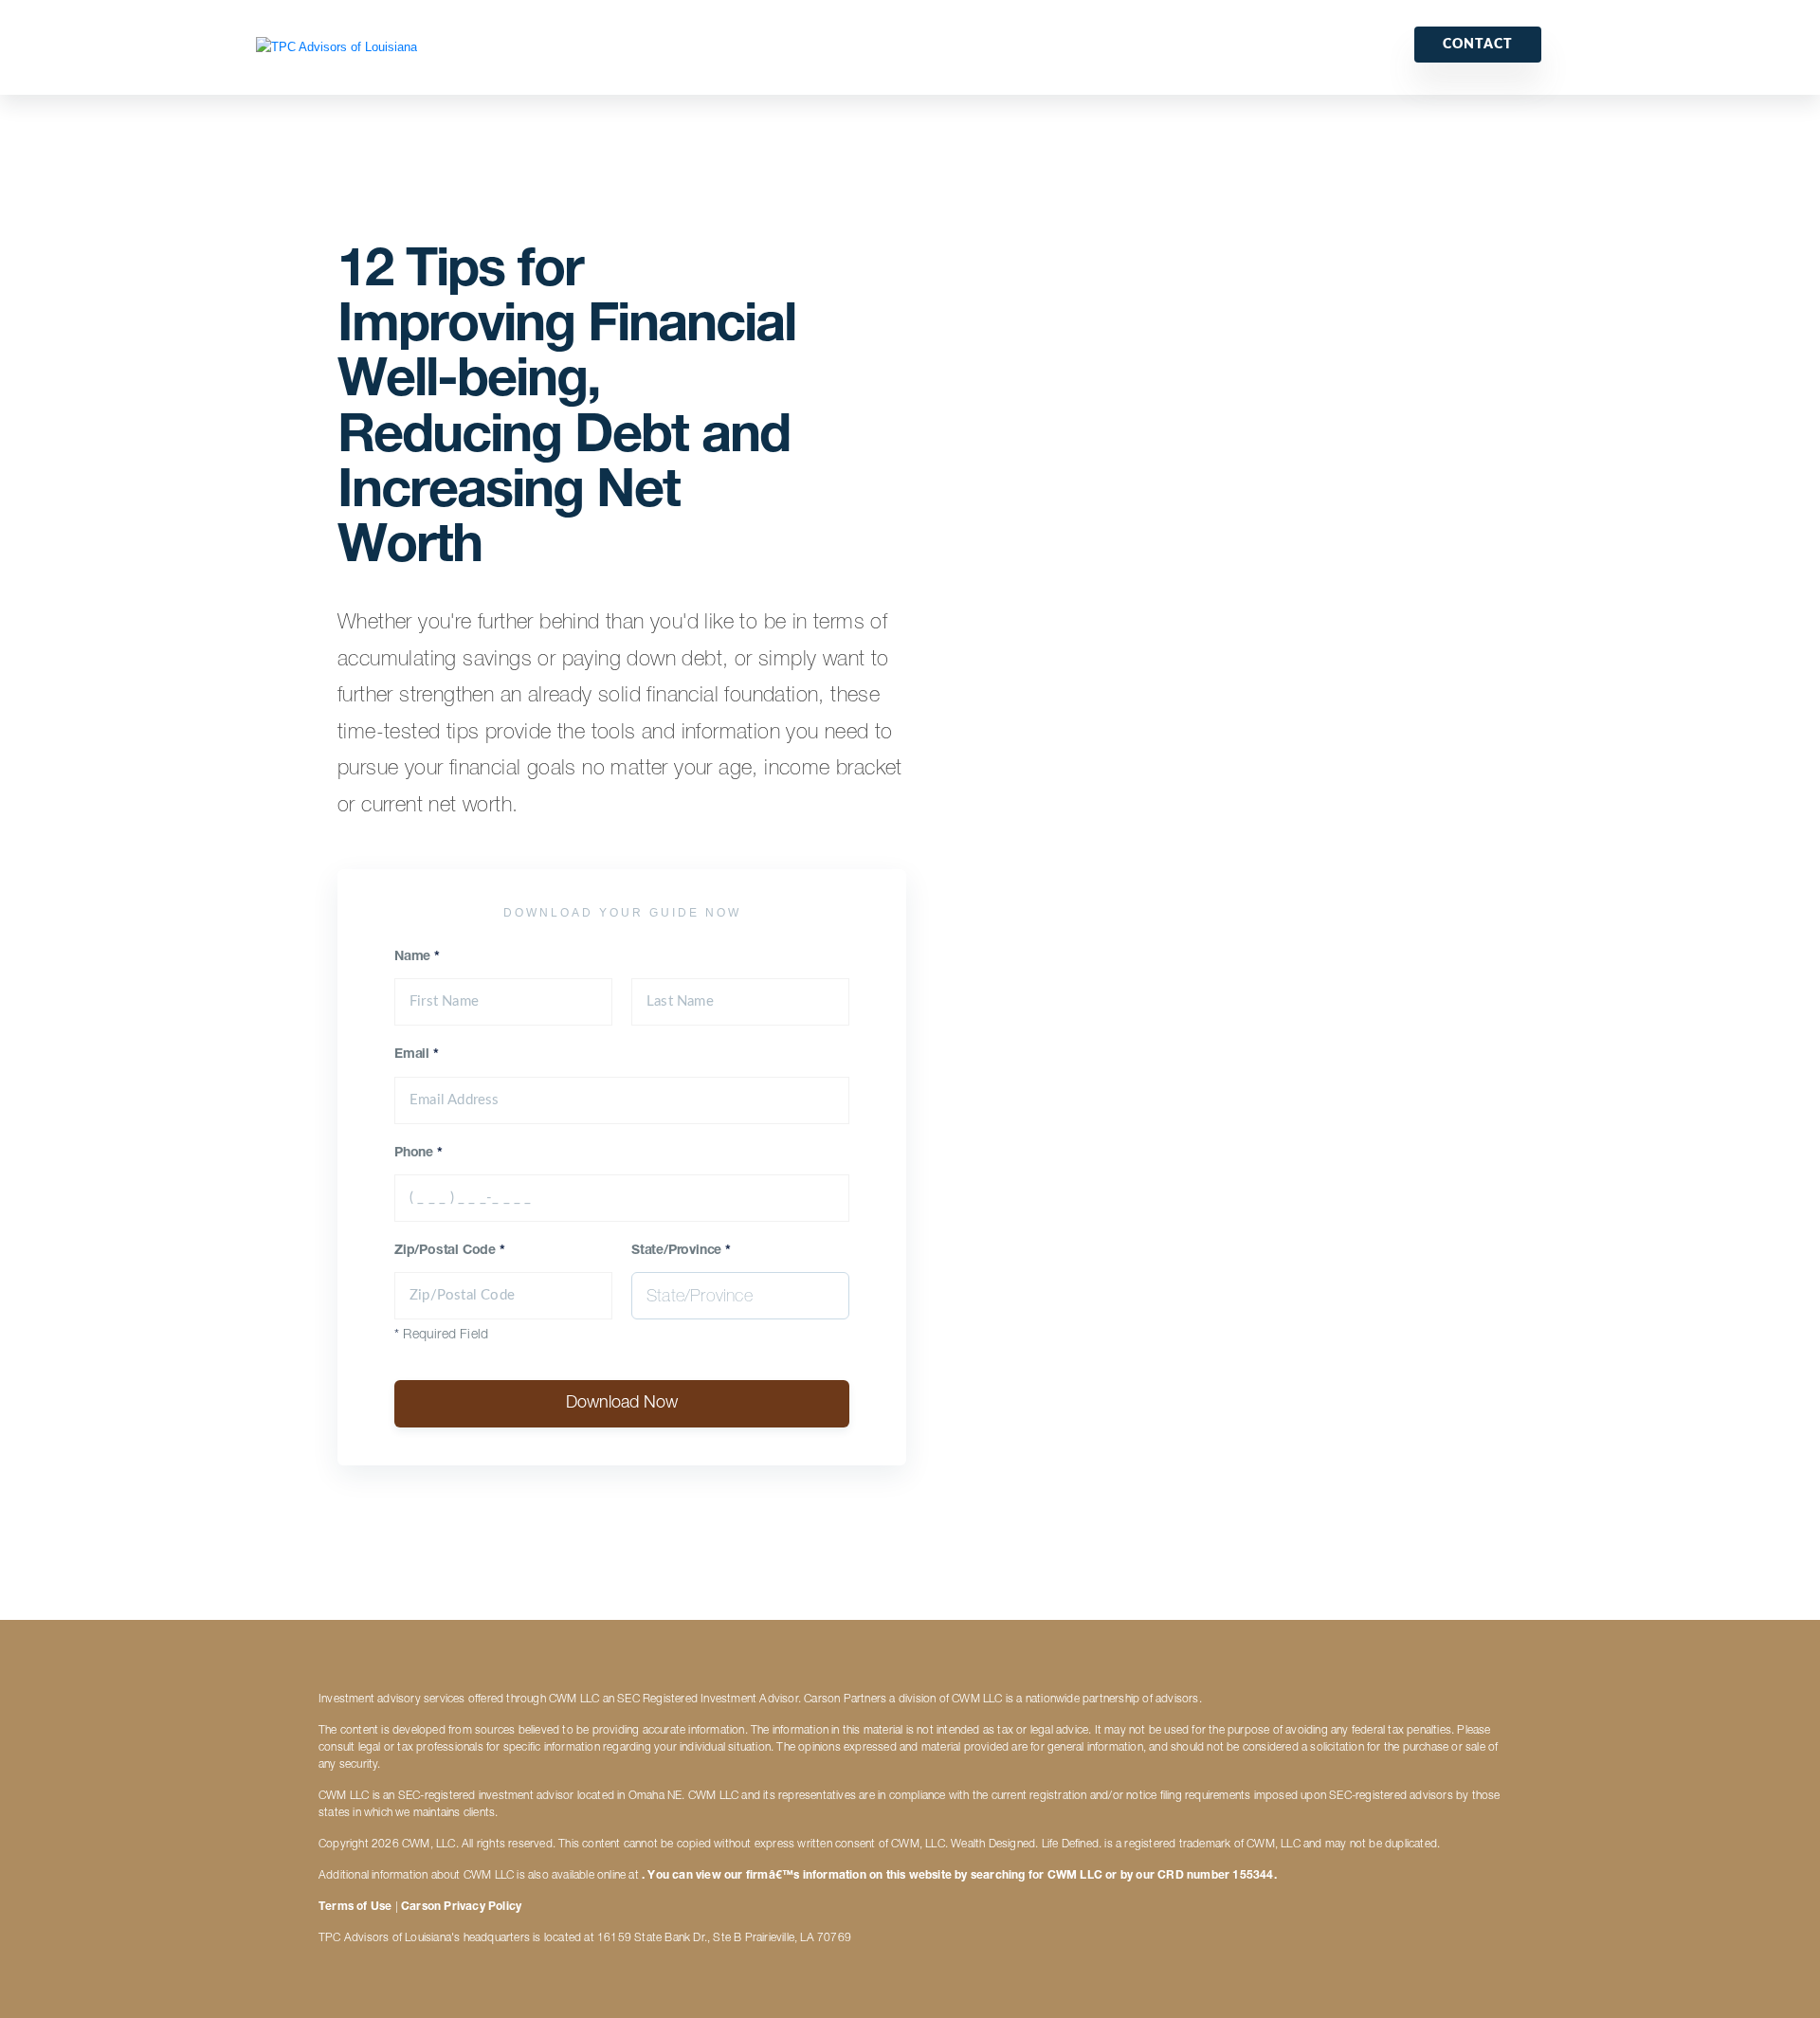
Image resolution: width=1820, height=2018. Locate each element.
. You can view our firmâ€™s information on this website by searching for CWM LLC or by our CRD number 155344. (959, 1876)
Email (417, 1055)
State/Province (681, 1251)
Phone (419, 1154)
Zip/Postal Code (450, 1251)
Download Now (622, 1404)
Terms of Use (355, 1907)
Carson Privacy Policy (461, 1907)
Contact (1478, 45)
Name (417, 957)
